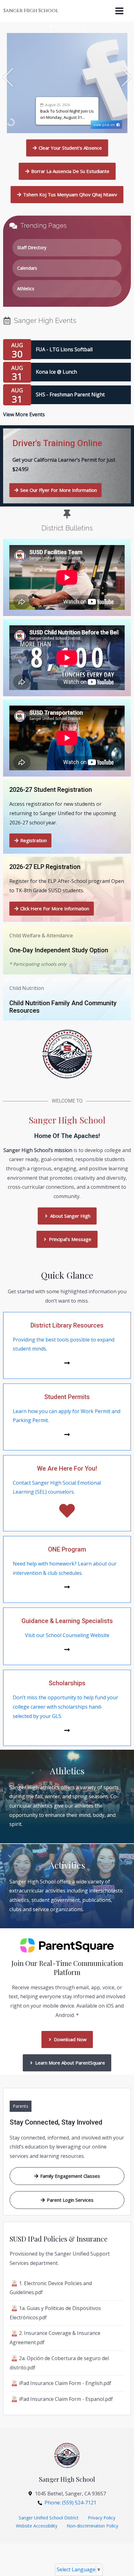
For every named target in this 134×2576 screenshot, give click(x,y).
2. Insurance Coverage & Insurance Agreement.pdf (55, 2338)
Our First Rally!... (84, 113)
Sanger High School (31, 11)
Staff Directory (32, 247)
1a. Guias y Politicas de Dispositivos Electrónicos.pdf (55, 2313)
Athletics (26, 289)
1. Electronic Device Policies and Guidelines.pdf (51, 2288)
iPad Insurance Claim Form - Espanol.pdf (66, 2399)
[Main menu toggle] (119, 11)
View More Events (24, 414)
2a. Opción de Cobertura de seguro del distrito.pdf (59, 2363)
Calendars (27, 268)
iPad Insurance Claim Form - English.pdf (65, 2383)
